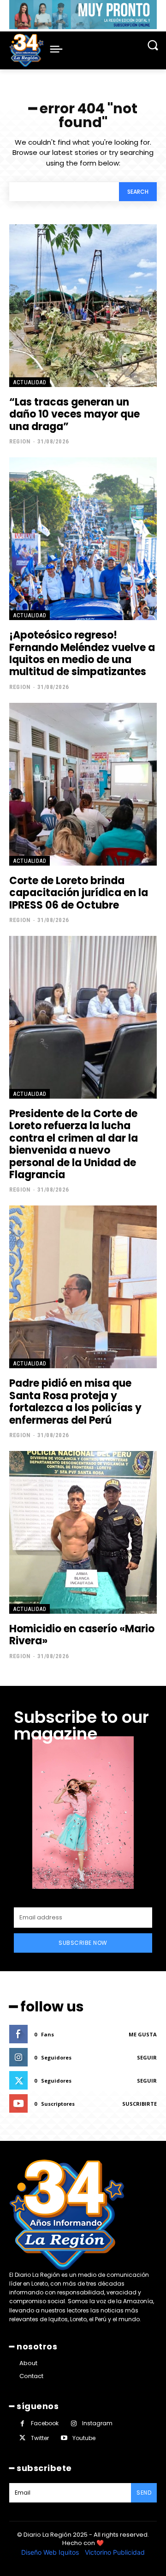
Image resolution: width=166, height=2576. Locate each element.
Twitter (40, 2438)
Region (20, 441)
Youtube (84, 2438)
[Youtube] (64, 2438)
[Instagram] (74, 2424)
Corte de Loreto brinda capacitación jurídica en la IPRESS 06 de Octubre (79, 893)
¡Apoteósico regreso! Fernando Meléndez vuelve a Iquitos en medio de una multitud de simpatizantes (82, 653)
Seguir (147, 2057)
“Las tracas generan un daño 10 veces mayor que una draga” (74, 414)
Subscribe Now (83, 1943)
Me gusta (143, 2034)
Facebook (45, 2423)
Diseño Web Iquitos (51, 2552)
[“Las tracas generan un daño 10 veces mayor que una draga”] (83, 306)
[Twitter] (22, 2438)
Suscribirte (139, 2104)
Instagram (97, 2423)
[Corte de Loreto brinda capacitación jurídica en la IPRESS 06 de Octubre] (83, 784)
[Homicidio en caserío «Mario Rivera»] (83, 1532)
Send (144, 2493)
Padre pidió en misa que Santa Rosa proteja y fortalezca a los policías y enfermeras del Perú (75, 1402)
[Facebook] (22, 2424)
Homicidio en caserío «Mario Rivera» (82, 1635)
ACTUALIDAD (30, 382)
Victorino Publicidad (115, 2552)
